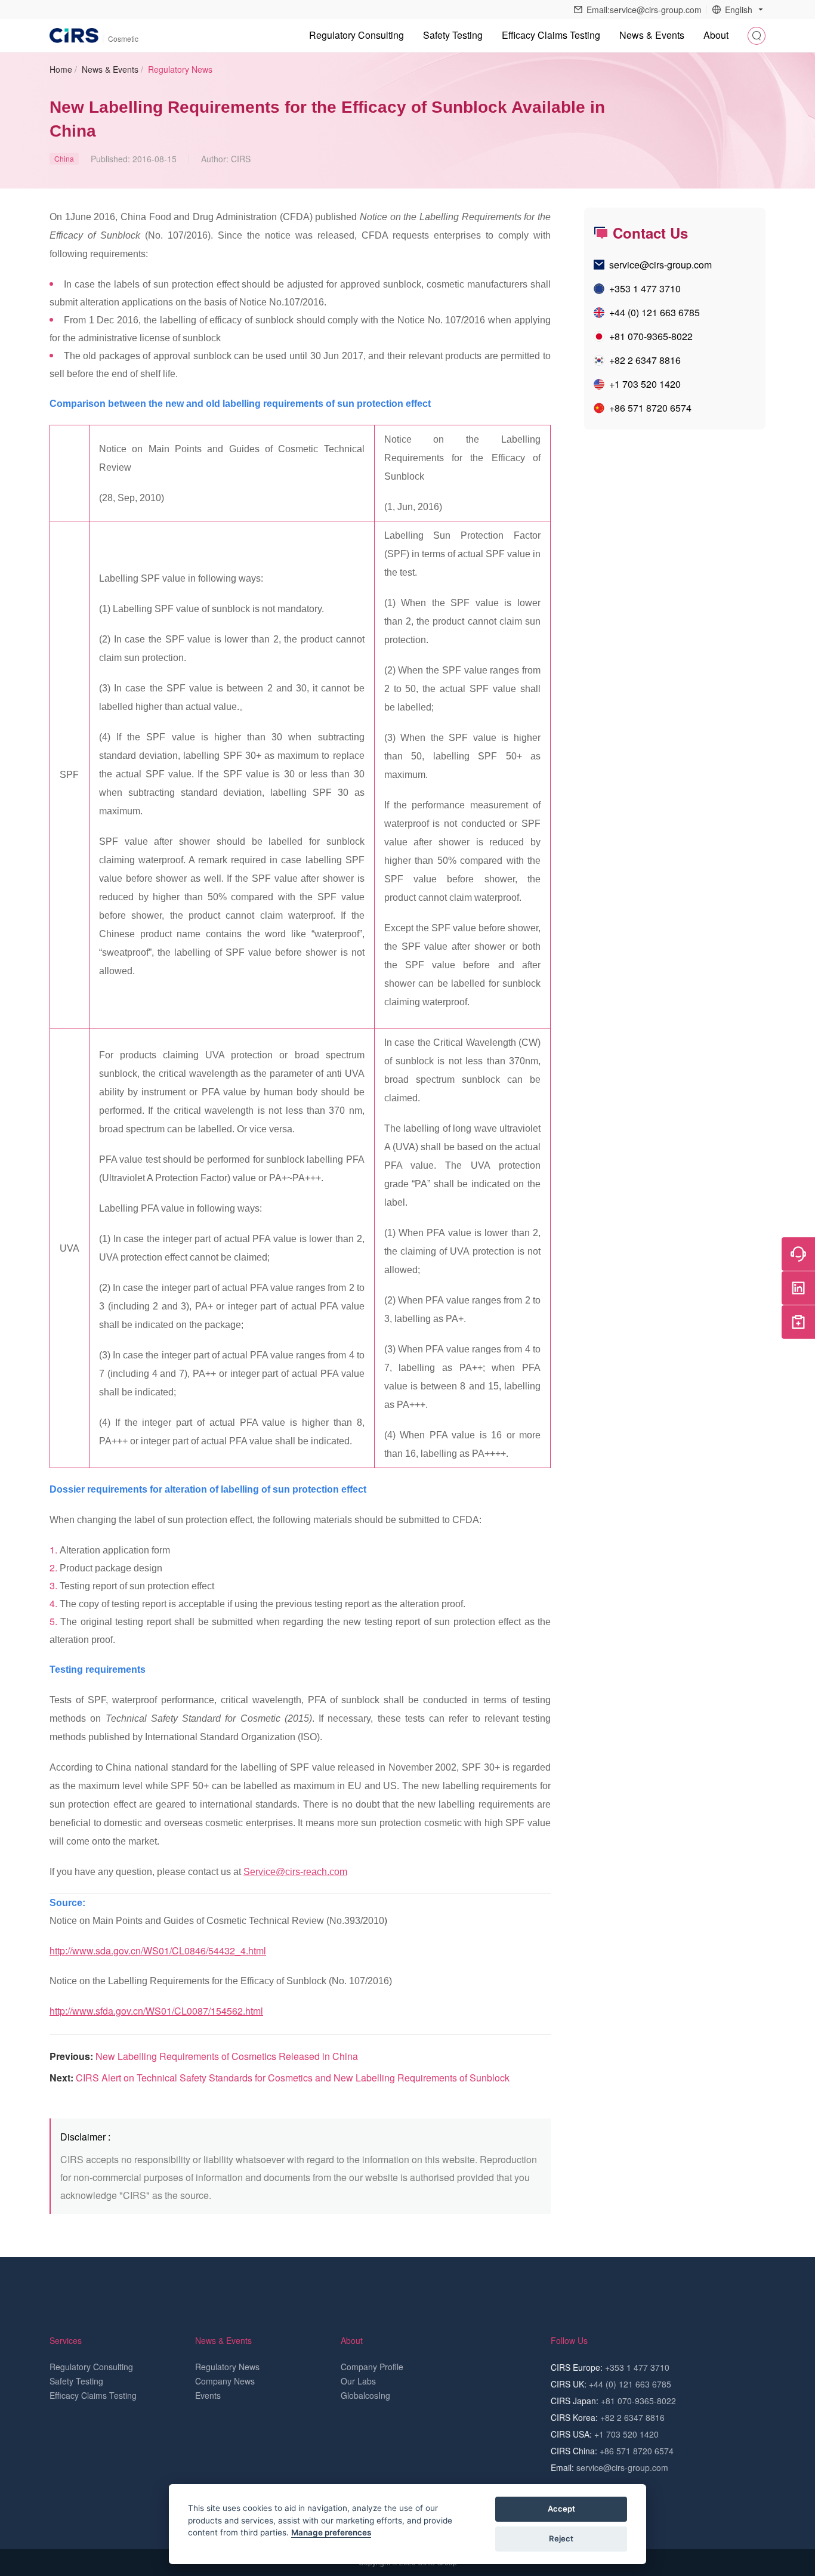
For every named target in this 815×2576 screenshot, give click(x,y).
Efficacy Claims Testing (551, 35)
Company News (225, 2381)
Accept (561, 2509)
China (64, 158)
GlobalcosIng (365, 2395)
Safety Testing (453, 35)
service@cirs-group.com (660, 265)
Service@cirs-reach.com (295, 1872)
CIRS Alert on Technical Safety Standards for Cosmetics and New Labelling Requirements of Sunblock (293, 2078)
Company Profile (372, 2367)
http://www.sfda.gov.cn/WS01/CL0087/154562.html (156, 2011)
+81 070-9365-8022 (651, 336)
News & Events (110, 69)
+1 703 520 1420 (645, 384)
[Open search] (757, 36)
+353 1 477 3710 (645, 288)
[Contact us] (798, 1254)
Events (208, 2395)
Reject (561, 2538)
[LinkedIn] (798, 1288)
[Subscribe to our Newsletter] (798, 1322)
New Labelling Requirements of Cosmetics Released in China (227, 2056)
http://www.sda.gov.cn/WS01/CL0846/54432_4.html (158, 1950)
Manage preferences (331, 2532)
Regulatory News (180, 69)
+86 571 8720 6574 (650, 408)
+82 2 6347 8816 (645, 360)
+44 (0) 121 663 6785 (655, 312)
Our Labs (358, 2381)
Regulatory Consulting (356, 35)
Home (61, 69)
